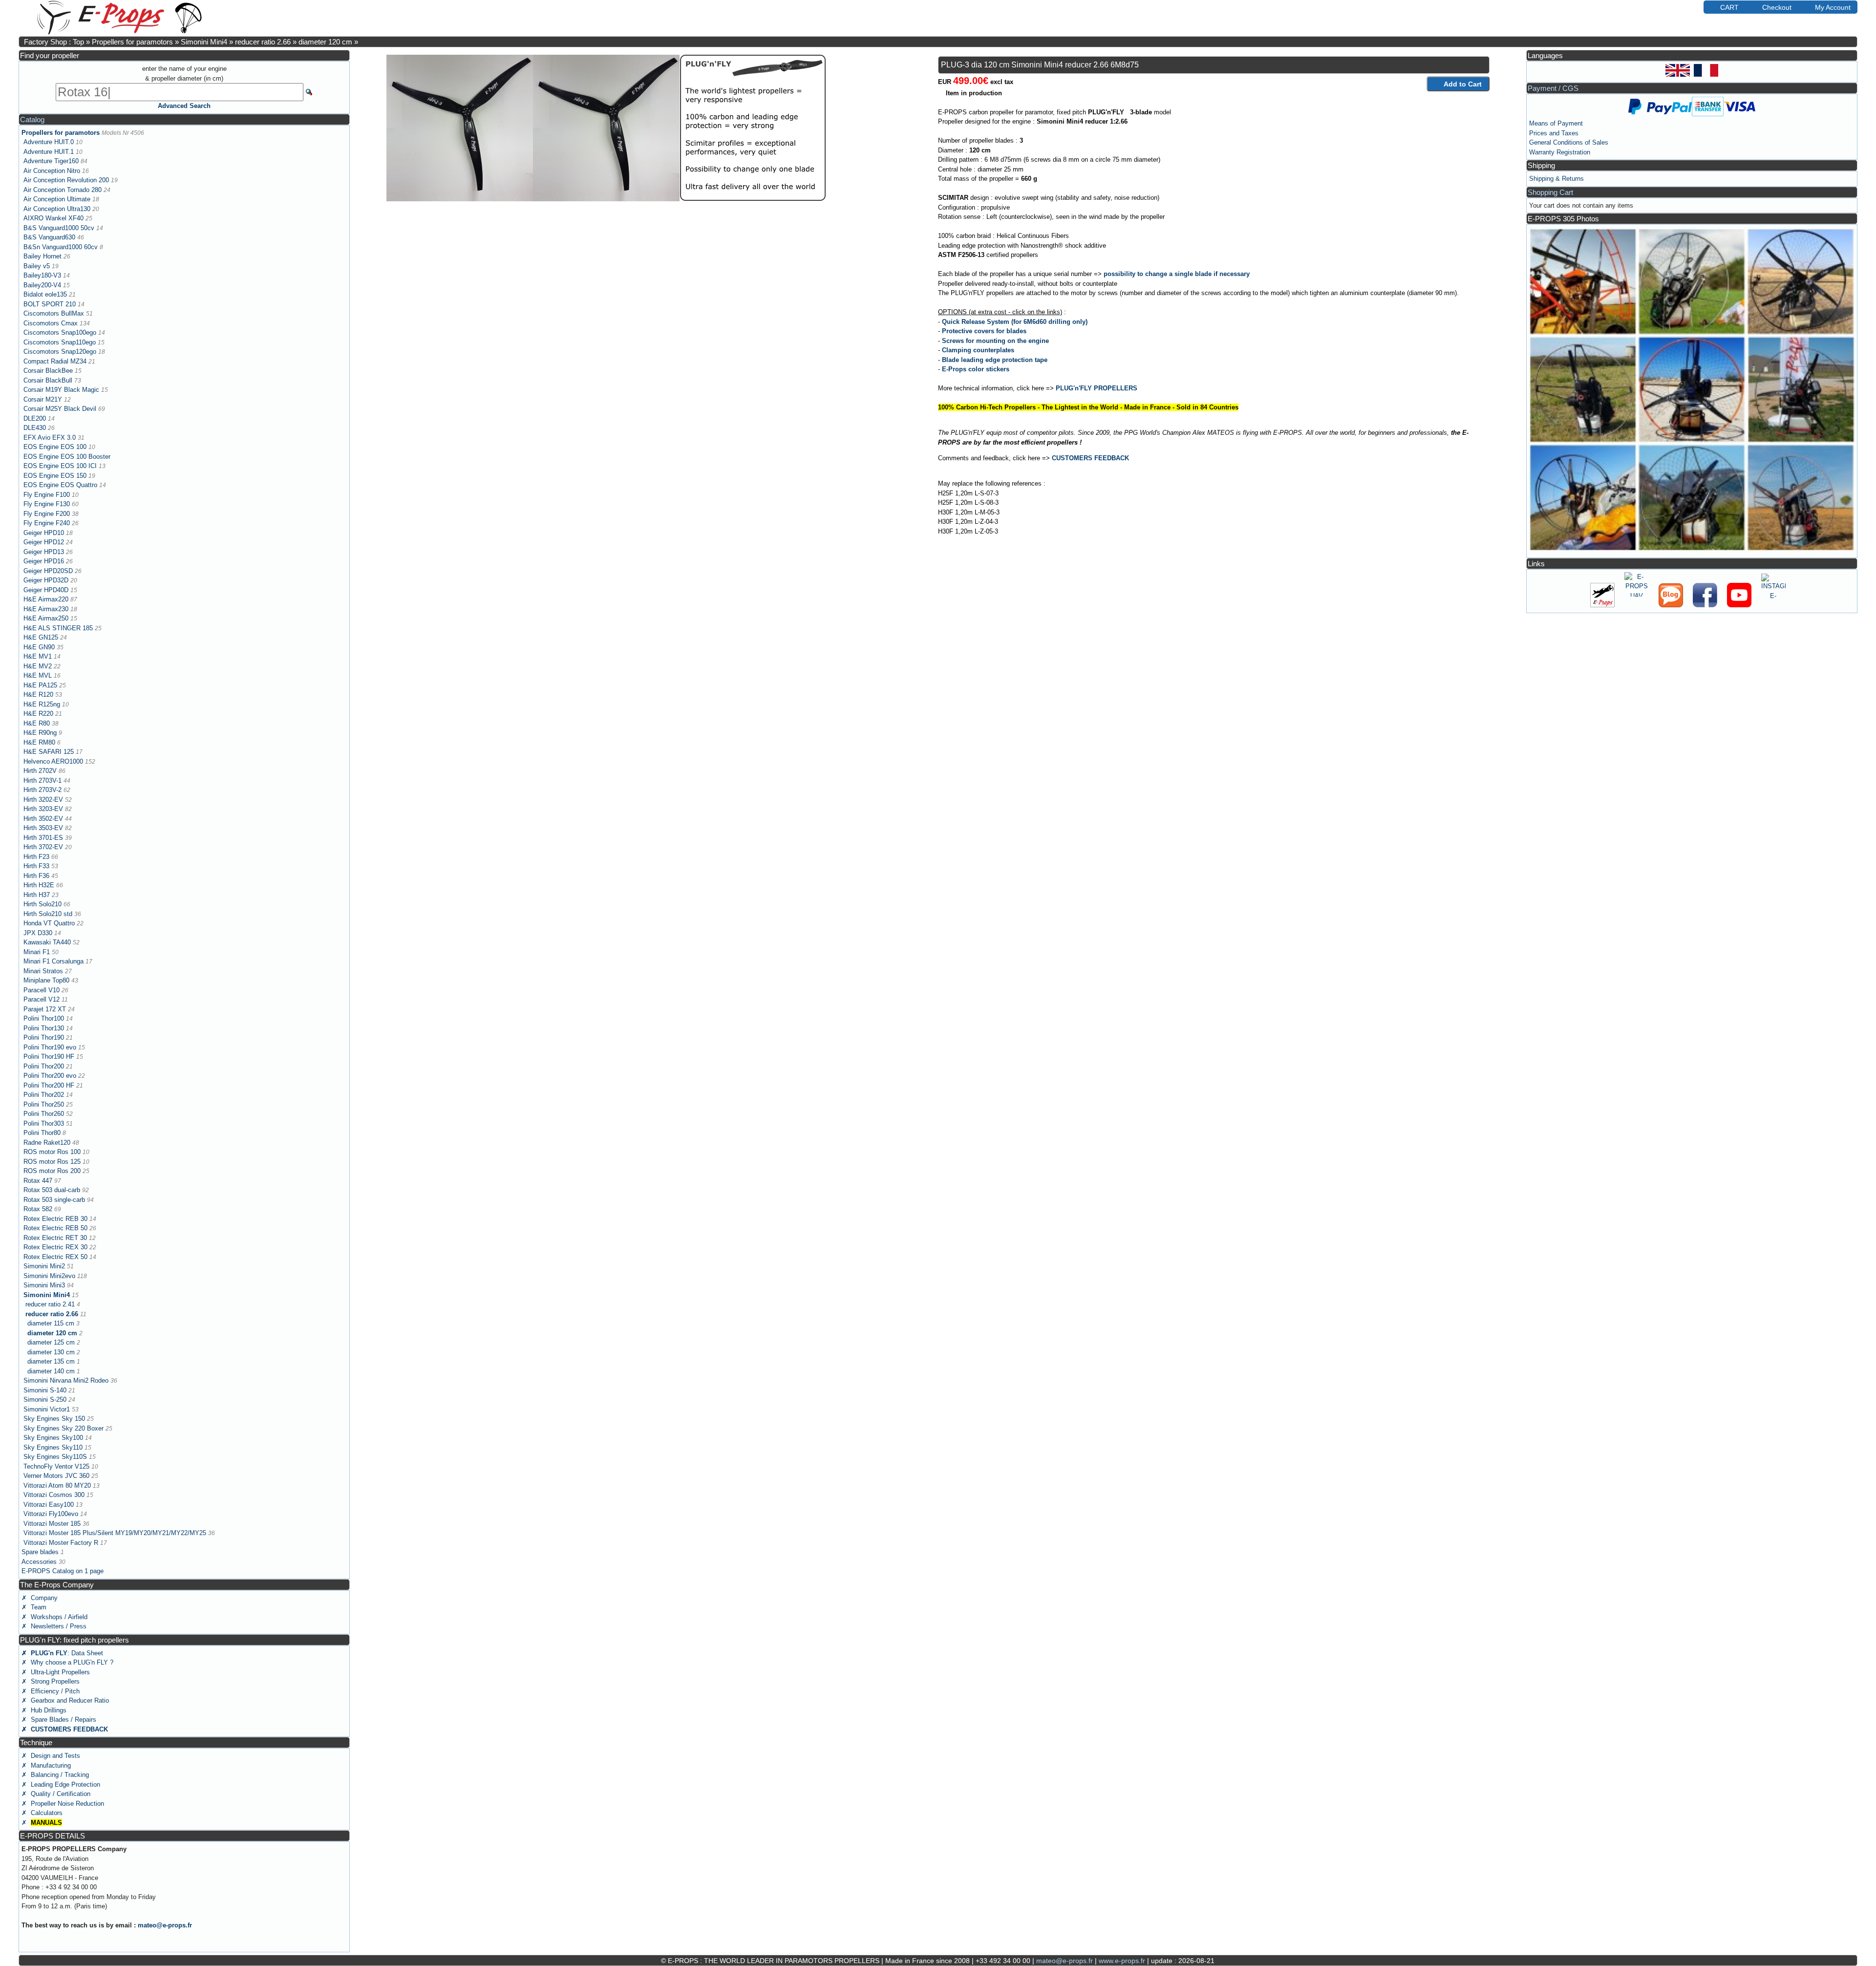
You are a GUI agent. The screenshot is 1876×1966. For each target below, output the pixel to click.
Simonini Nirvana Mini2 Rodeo (66, 1380)
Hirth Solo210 (43, 904)
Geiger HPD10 (44, 533)
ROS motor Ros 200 (52, 1171)
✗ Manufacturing (46, 1765)
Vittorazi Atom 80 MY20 (57, 1485)
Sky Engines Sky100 (53, 1438)
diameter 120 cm (325, 42)
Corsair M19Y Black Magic (61, 390)
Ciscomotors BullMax (54, 313)
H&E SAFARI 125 (49, 752)
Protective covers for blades (984, 331)
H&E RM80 (39, 742)
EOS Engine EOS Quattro (60, 485)
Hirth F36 (36, 876)
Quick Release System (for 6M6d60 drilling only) (1015, 322)
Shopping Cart (1550, 192)
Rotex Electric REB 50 (55, 1228)
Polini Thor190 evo (50, 1047)
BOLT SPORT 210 (50, 304)
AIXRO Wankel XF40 (53, 218)
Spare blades (40, 1552)
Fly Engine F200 (47, 514)
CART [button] (1729, 7)
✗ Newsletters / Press (54, 1626)
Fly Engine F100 (47, 495)
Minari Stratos (43, 971)
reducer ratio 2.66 (263, 42)
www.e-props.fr (1122, 1961)
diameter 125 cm (51, 1342)
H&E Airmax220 (46, 599)
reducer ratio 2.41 (50, 1304)
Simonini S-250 (45, 1400)
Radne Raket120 (47, 1143)
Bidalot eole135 (45, 294)
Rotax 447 (38, 1181)
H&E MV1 (38, 656)
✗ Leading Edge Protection (61, 1784)
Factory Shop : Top (54, 42)
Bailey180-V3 (42, 275)
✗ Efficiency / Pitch (51, 1691)
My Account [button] (1833, 7)
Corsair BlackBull (48, 380)
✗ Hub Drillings (44, 1710)
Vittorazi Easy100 (49, 1505)
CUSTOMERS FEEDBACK (1090, 458)
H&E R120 (38, 695)
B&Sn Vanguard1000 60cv (61, 247)
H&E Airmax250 (46, 618)
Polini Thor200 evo (50, 1076)
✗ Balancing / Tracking (55, 1775)
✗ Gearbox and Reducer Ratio (65, 1700)
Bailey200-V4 (42, 285)
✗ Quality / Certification (56, 1794)
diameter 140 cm (51, 1371)
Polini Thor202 (44, 1095)
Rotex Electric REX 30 (55, 1247)
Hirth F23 (36, 857)
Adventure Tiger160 (51, 161)
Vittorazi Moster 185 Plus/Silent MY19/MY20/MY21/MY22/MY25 (115, 1533)
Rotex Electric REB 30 (55, 1219)
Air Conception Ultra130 (57, 209)
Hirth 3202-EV (43, 800)
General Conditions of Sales (1569, 142)
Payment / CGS (1553, 88)
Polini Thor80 (42, 1133)
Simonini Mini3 (44, 1285)
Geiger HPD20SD (48, 571)
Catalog (32, 119)
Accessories (39, 1562)
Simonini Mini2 (44, 1266)
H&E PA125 (40, 685)
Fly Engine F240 (47, 523)
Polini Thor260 (44, 1114)
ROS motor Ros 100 (52, 1152)
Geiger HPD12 (44, 542)
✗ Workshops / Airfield (54, 1617)
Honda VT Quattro (49, 923)
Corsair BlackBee (48, 371)
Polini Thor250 (44, 1104)
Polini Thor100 (44, 1018)
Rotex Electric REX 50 (55, 1257)
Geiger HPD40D (46, 590)
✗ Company (40, 1598)
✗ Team (34, 1607)
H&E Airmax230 (46, 609)
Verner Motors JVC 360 (56, 1476)
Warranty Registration (1560, 152)
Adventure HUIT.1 (49, 152)
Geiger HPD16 (44, 561)
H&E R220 (38, 714)
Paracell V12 (42, 999)
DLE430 (35, 428)
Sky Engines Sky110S (55, 1457)
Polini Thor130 (44, 1028)
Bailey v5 (37, 266)
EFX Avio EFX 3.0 (50, 438)
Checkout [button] (1777, 7)
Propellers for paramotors (132, 42)
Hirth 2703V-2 (43, 790)
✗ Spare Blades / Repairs (59, 1720)
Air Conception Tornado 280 (63, 190)
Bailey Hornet (43, 256)
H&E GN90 (39, 647)
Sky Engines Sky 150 (54, 1419)
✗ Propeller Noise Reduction (63, 1804)
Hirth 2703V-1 (43, 780)
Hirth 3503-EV (43, 828)
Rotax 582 (38, 1209)
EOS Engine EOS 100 (55, 447)
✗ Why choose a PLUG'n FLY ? (67, 1662)
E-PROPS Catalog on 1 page (63, 1571)
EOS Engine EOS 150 (55, 476)
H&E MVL (38, 675)
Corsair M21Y (43, 399)
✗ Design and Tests (51, 1756)
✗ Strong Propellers (51, 1681)
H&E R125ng (42, 704)
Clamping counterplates (978, 350)
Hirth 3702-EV (43, 847)
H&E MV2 (38, 666)
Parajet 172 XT (45, 1009)
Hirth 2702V (40, 771)
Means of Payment (1556, 123)
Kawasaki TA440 (47, 942)
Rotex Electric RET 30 (55, 1238)
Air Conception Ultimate (57, 199)
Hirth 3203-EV (43, 809)
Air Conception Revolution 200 (66, 180)
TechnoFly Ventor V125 (56, 1466)
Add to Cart (1463, 84)
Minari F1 (37, 952)
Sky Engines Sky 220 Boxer (64, 1428)
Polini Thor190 (44, 1037)
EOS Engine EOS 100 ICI (60, 466)
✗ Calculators (42, 1813)
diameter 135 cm (51, 1361)
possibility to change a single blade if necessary (1177, 274)
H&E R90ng (40, 733)
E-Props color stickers (976, 369)
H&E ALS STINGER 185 (58, 628)
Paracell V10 (42, 990)
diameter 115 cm (51, 1323)
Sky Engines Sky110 (53, 1447)
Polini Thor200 (44, 1066)
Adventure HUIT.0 (49, 142)
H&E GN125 (41, 637)
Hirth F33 (36, 866)
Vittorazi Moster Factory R (61, 1543)
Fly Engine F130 (47, 504)
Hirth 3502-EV (43, 819)
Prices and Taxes (1554, 133)
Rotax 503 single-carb (54, 1200)
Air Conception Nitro (52, 171)
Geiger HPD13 (44, 552)
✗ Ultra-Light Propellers (56, 1672)
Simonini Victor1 (47, 1409)
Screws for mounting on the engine (995, 341)
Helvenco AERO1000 (53, 761)
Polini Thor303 (44, 1123)
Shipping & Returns (1556, 179)
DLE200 (35, 418)
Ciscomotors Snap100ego (60, 332)
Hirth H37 (37, 895)
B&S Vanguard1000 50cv (59, 228)
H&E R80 (37, 723)
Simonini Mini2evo (49, 1276)
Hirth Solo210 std (48, 914)
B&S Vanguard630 (49, 237)
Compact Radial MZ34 (55, 361)
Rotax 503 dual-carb (52, 1190)
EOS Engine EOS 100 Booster (67, 457)
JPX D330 (38, 933)
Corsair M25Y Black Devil (60, 409)
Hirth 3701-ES (43, 838)
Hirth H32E (39, 885)
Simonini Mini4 (204, 42)
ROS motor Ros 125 (52, 1162)
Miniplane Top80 (46, 980)
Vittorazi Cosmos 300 (54, 1495)
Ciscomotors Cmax (51, 323)
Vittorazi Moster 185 (52, 1524)
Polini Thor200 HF (49, 1085)
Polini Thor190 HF (49, 1057)
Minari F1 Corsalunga (53, 961)
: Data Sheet (62, 1653)
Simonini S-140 (45, 1390)
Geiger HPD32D (46, 580)
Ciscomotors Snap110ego (60, 342)
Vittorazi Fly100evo (51, 1514)
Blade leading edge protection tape (995, 360)
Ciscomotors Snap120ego (60, 352)
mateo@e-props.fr (165, 1925)
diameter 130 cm (51, 1352)
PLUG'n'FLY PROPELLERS (1097, 388)
